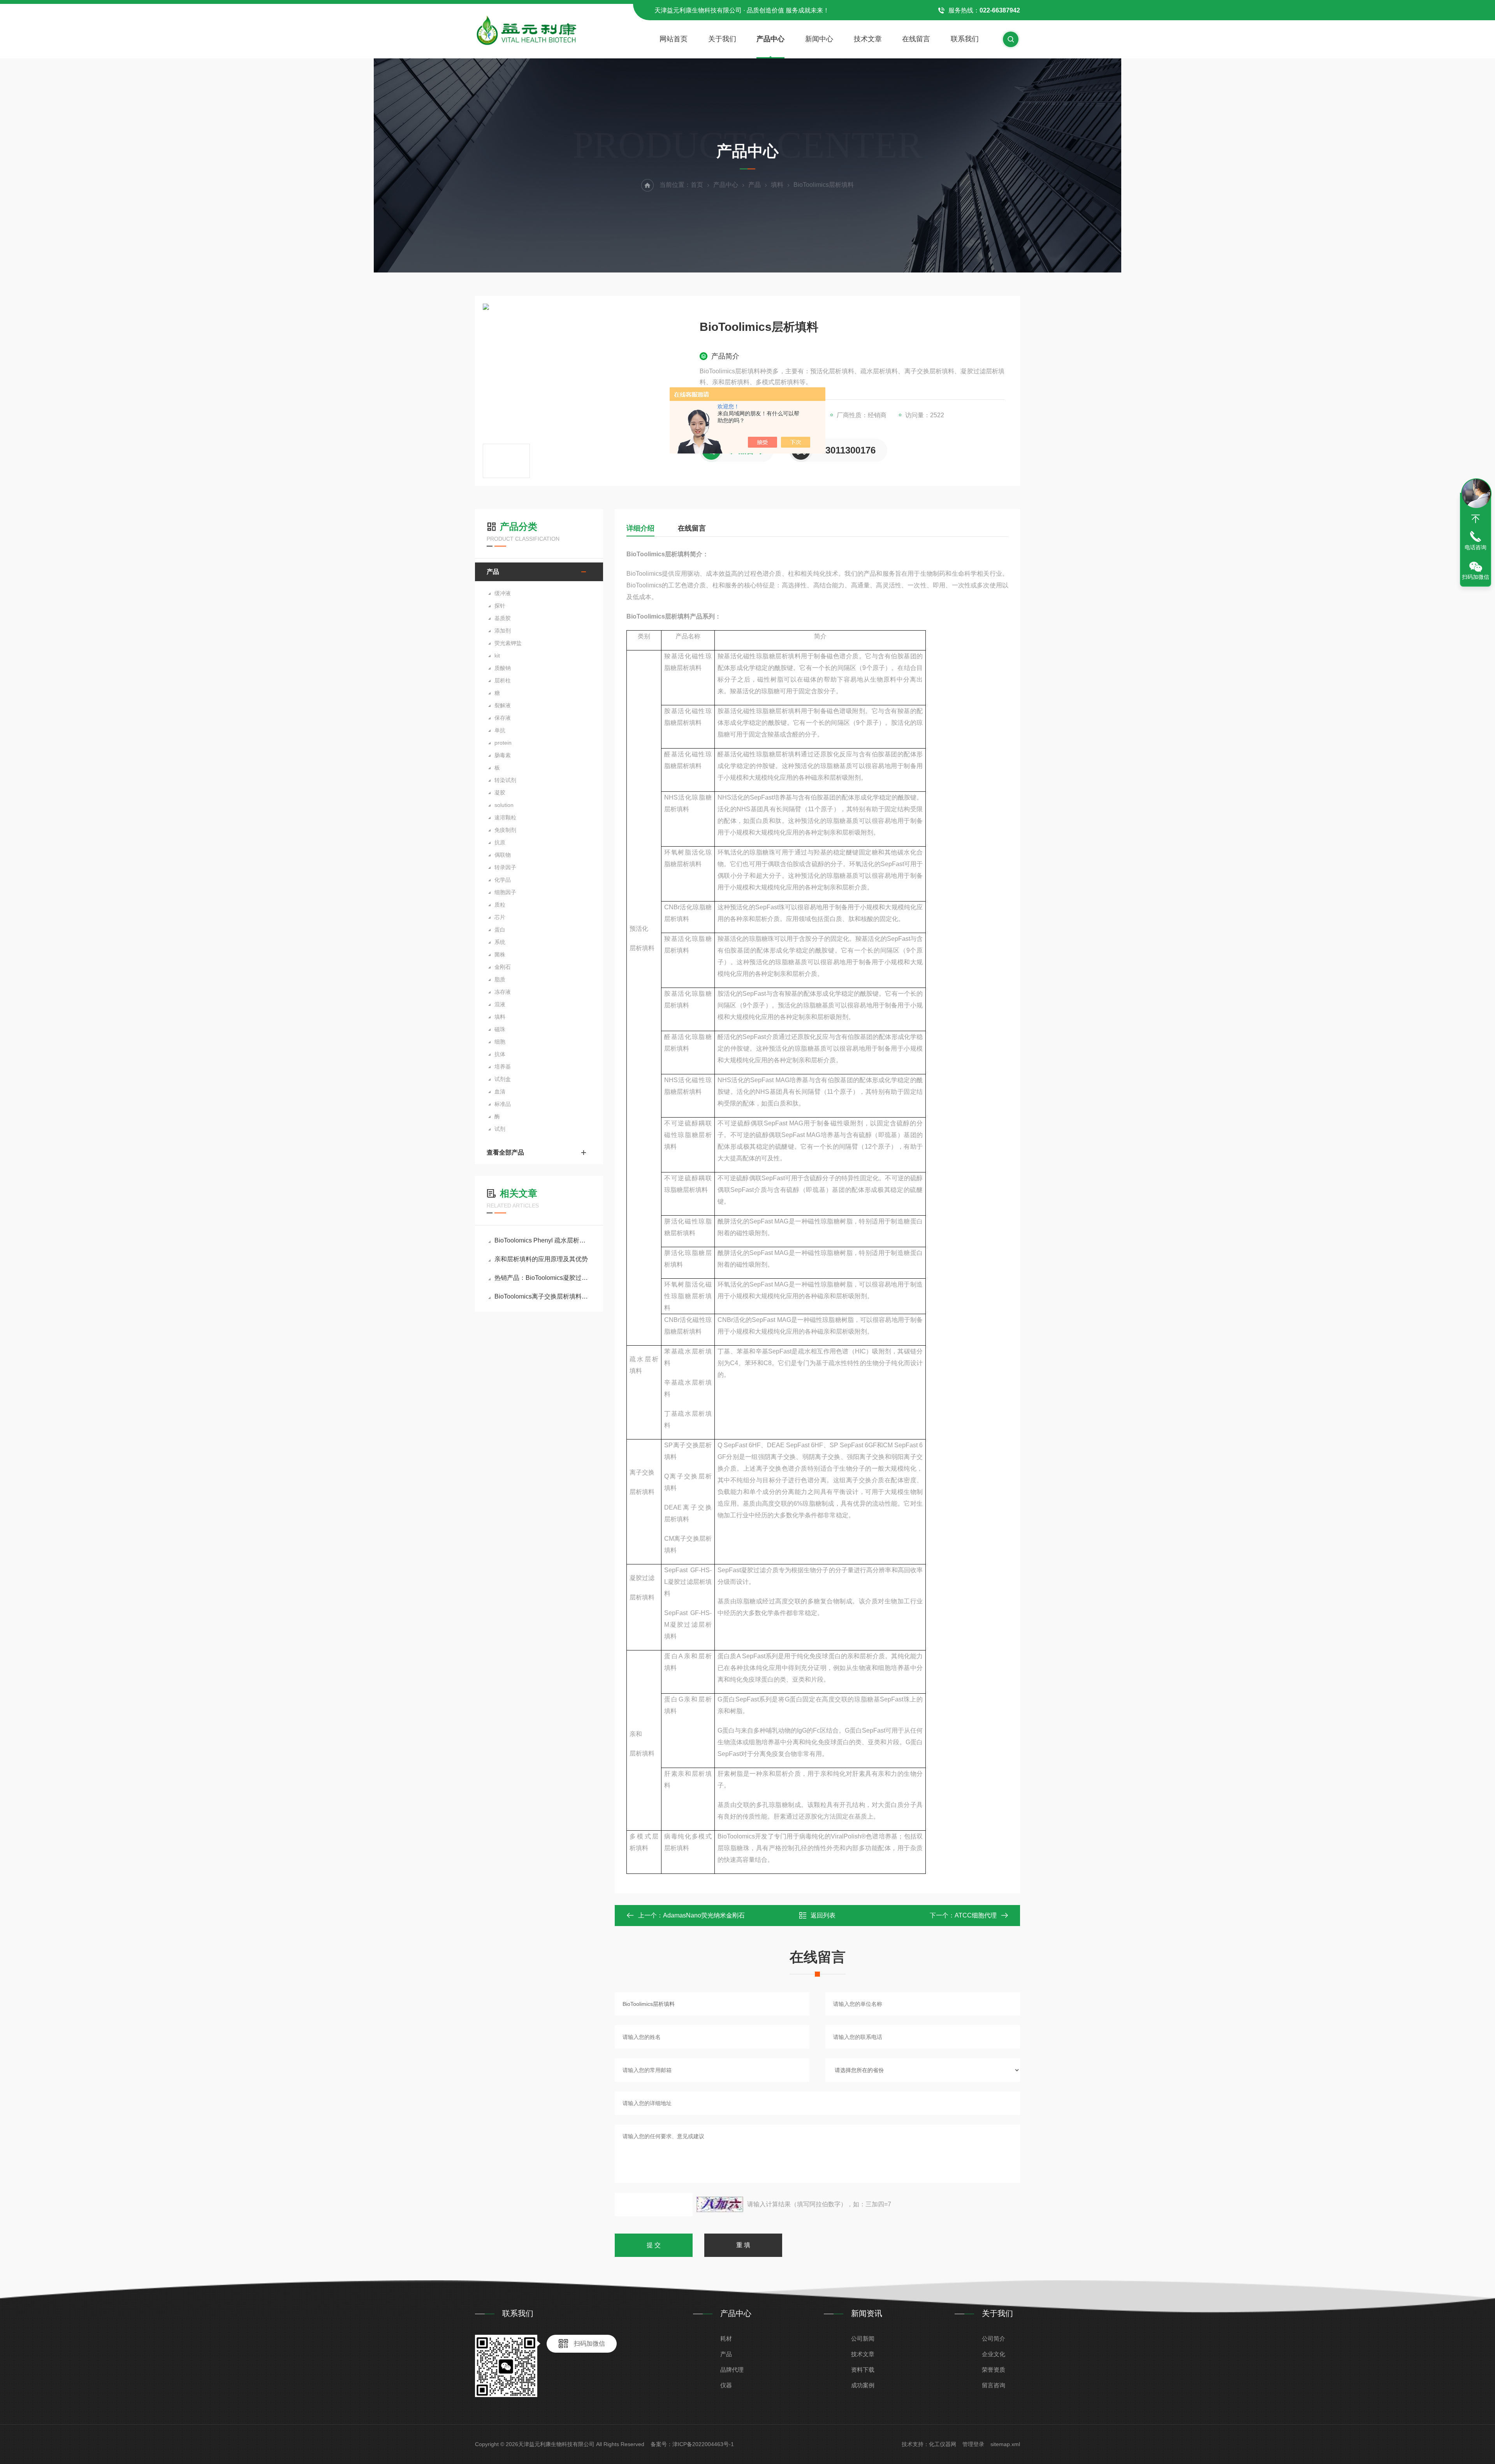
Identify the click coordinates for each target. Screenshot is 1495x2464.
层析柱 (503, 680)
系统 (500, 942)
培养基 (503, 1067)
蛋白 (500, 930)
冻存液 (503, 992)
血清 (500, 1091)
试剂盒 (503, 1079)
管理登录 (973, 2444)
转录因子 (505, 867)
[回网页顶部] (1476, 519)
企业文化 (994, 2354)
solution (504, 805)
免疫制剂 (505, 830)
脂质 (500, 979)
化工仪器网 (943, 2444)
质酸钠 (503, 668)
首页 (697, 185)
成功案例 (863, 2385)
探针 (500, 606)
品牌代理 (732, 2370)
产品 (755, 185)
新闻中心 (819, 39)
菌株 (500, 954)
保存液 (503, 718)
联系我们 (965, 39)
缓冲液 (503, 593)
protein (503, 743)
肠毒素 (503, 755)
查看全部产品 (505, 1152)
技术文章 (868, 39)
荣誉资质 (994, 2370)
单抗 (500, 730)
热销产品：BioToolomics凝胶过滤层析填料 (543, 1278)
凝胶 (500, 793)
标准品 (503, 1104)
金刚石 (503, 967)
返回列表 (823, 1915)
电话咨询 (1476, 547)
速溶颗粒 (505, 817)
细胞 (500, 1042)
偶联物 (503, 855)
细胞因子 (505, 892)
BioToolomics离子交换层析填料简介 (543, 1296)
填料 (777, 185)
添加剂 (503, 631)
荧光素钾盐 (508, 643)
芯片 (500, 917)
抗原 (500, 842)
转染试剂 (505, 780)
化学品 (503, 880)
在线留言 (916, 39)
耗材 (726, 2338)
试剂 (500, 1129)
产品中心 (770, 39)
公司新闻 (863, 2338)
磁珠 (500, 1029)
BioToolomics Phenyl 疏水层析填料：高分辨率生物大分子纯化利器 (543, 1240)
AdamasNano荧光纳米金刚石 (704, 1915)
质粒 (500, 905)
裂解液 (503, 705)
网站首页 (674, 39)
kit (497, 656)
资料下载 (863, 2370)
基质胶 (503, 618)
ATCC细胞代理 (976, 1915)
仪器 (726, 2385)
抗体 (500, 1054)
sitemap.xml (1005, 2444)
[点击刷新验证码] (720, 2204)
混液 (500, 1004)
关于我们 (722, 39)
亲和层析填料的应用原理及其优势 (541, 1259)
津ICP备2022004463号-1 (703, 2444)
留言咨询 (994, 2385)
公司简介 (994, 2338)
